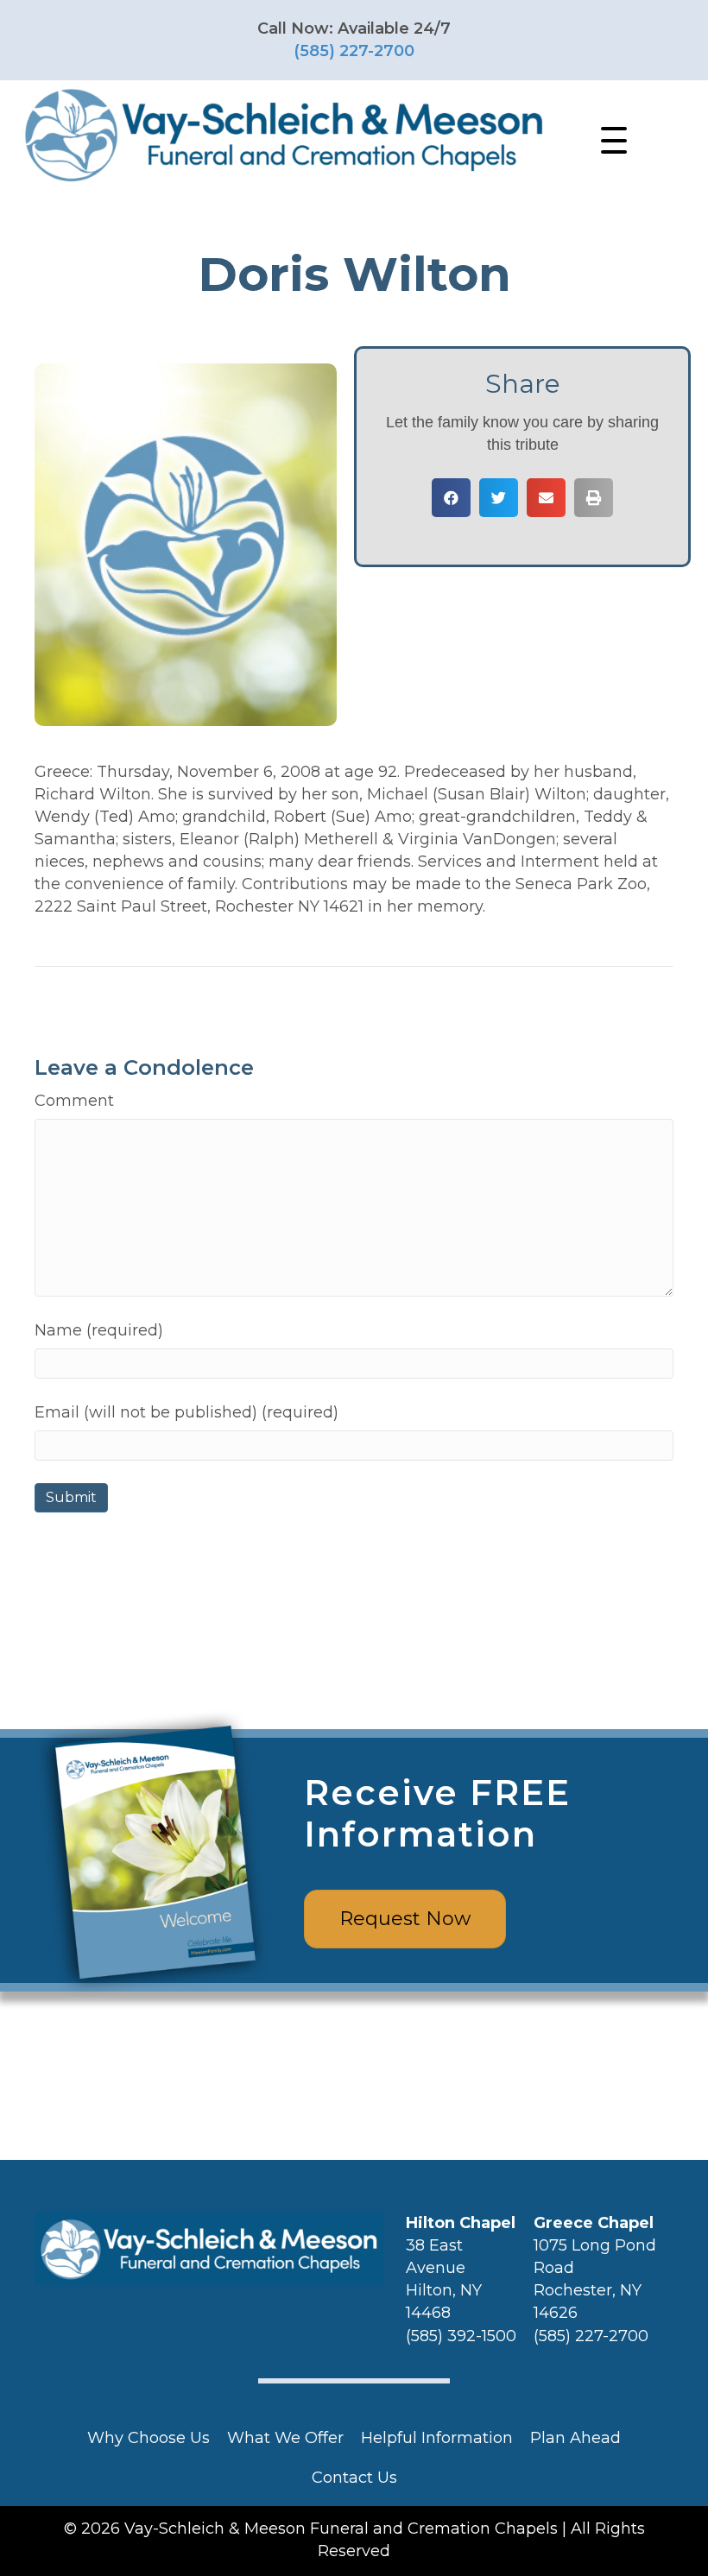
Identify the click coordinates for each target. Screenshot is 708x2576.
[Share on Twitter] (499, 498)
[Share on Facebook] (451, 498)
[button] (610, 141)
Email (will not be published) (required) (186, 1412)
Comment (74, 1101)
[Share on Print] (594, 498)
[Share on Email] (546, 498)
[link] (149, 2438)
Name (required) (99, 1330)
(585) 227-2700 (354, 51)
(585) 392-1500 (461, 2336)
